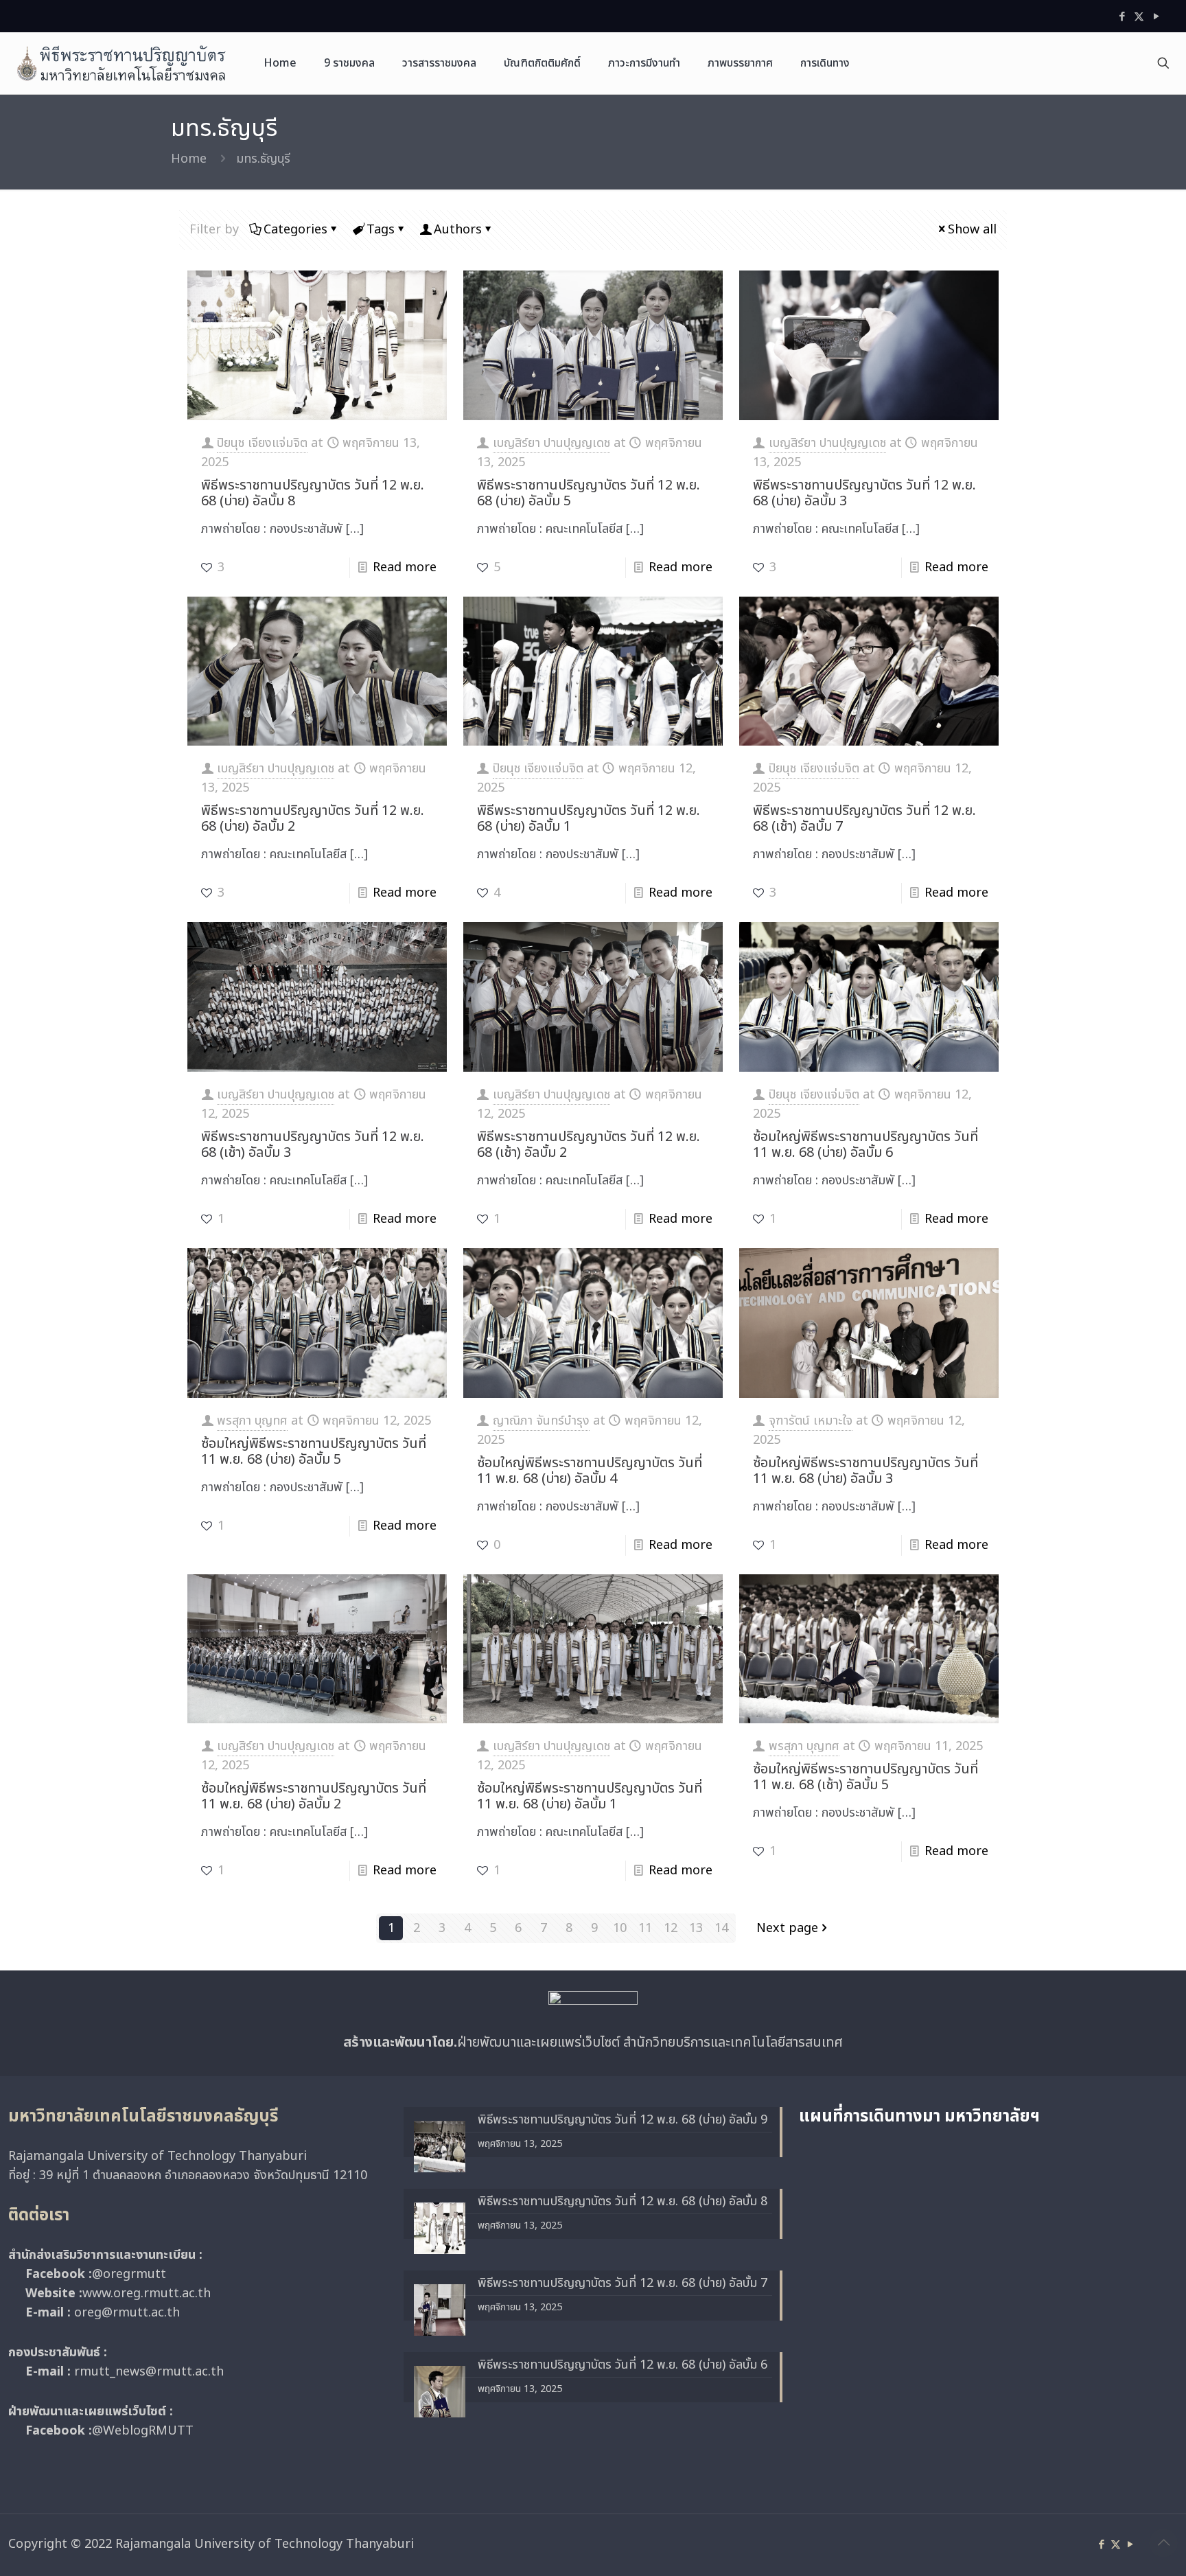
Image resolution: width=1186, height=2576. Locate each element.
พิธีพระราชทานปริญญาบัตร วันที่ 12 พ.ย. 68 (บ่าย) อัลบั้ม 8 (313, 493)
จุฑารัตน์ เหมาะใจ (811, 1421)
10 (620, 1928)
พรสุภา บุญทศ (252, 1421)
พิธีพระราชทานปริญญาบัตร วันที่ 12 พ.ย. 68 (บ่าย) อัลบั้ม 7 (623, 2283)
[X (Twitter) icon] (1139, 17)
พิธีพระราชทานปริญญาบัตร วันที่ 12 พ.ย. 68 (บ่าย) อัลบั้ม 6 (623, 2365)
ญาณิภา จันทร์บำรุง (541, 1421)
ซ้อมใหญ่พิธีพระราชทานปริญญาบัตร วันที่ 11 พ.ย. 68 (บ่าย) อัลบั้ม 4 (590, 1471)
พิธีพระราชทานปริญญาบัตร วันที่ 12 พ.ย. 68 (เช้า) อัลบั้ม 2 (589, 1145)
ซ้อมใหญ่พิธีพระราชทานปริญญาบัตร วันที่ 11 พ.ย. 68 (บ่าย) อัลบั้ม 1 (590, 1796)
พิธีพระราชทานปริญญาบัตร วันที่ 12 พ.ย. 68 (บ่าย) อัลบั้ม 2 (313, 819)
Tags (381, 230)
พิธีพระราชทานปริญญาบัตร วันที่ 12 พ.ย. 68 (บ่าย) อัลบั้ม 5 (589, 493)
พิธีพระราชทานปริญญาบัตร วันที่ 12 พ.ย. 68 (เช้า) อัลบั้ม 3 (313, 1145)
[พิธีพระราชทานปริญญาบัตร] (121, 63)
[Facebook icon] (1122, 17)
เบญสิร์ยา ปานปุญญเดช (551, 443)
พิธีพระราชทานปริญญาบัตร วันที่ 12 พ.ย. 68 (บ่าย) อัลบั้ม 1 (589, 819)
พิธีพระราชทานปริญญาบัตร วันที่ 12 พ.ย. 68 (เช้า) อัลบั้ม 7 (864, 819)
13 (696, 1928)
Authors (458, 230)
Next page (787, 1928)
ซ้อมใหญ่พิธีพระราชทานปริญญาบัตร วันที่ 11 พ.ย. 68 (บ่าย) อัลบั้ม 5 (314, 1452)
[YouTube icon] (1156, 17)
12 (671, 1928)
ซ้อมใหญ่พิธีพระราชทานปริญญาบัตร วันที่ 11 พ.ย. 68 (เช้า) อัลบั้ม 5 (865, 1777)
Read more (405, 567)
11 (645, 1928)
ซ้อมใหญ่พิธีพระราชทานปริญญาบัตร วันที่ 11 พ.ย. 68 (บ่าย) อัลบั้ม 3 (865, 1471)
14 (721, 1928)
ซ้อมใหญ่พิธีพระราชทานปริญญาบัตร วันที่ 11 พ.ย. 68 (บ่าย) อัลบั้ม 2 (314, 1796)
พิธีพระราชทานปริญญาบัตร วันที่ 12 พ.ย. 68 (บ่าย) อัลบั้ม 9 (623, 2120)
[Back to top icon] (1163, 2543)
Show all (972, 230)
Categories (295, 230)
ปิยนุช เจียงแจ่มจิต (262, 443)
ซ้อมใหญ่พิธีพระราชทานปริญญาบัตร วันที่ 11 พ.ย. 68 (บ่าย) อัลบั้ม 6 (865, 1145)
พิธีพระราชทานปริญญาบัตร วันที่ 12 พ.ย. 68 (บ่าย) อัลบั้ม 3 (864, 493)
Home (189, 159)
